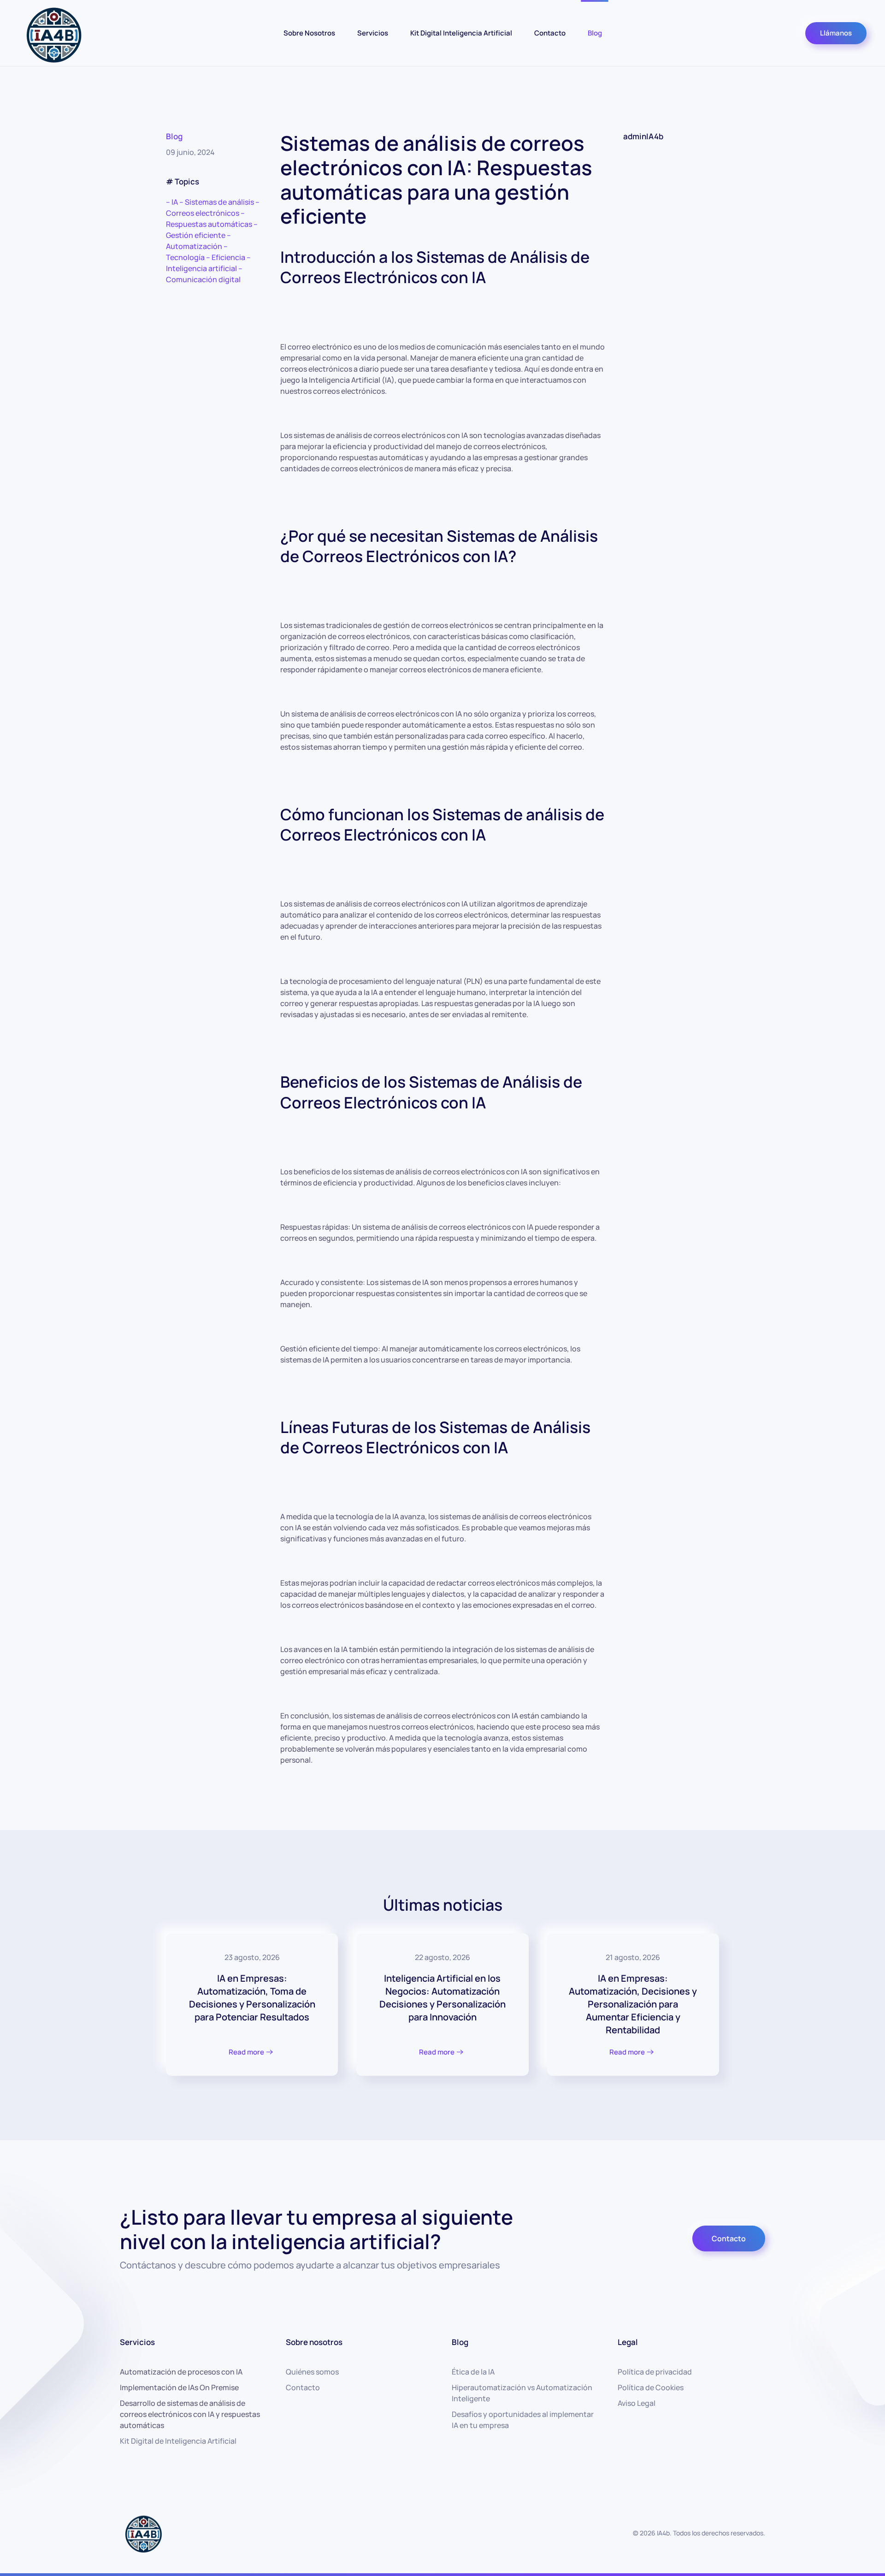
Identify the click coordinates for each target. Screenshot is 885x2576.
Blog (595, 33)
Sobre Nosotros (309, 33)
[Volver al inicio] (53, 33)
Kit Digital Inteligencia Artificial (461, 33)
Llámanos (836, 33)
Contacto (550, 33)
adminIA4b (643, 136)
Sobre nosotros (314, 2342)
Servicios (373, 33)
